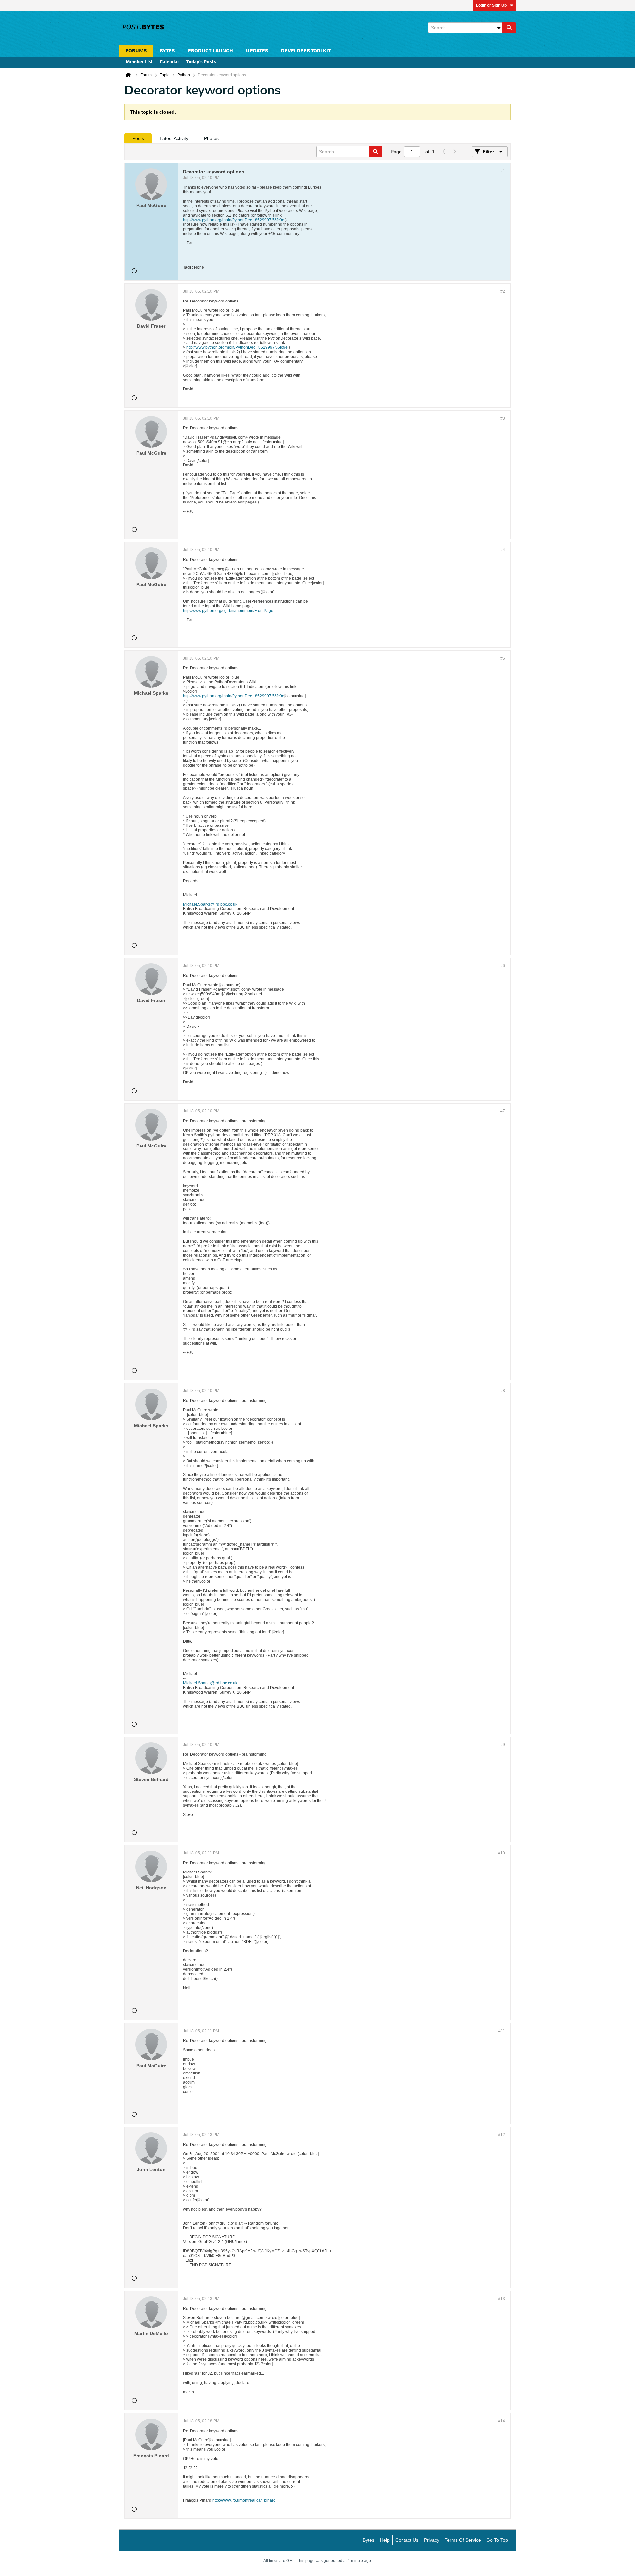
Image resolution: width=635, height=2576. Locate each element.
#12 (502, 2135)
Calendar (169, 62)
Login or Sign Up (491, 5)
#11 (502, 2031)
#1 (503, 171)
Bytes (369, 2540)
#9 (503, 1745)
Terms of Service (463, 2540)
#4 (503, 550)
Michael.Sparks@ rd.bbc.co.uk (210, 904)
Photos (211, 138)
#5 (503, 658)
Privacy (432, 2540)
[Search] (509, 28)
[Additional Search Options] (499, 28)
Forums (136, 51)
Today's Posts (201, 62)
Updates (257, 51)
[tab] (138, 138)
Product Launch (210, 51)
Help (385, 2540)
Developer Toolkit (306, 51)
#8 (503, 1391)
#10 (502, 1853)
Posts (138, 138)
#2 (503, 291)
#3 (503, 418)
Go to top (497, 2540)
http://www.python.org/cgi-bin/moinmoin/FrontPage (228, 611)
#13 (502, 2299)
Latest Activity (174, 138)
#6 (503, 966)
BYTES (167, 51)
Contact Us (407, 2540)
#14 (502, 2421)
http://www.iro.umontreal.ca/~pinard (244, 2500)
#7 (503, 1111)
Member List (139, 62)
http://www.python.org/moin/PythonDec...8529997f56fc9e (234, 220)
